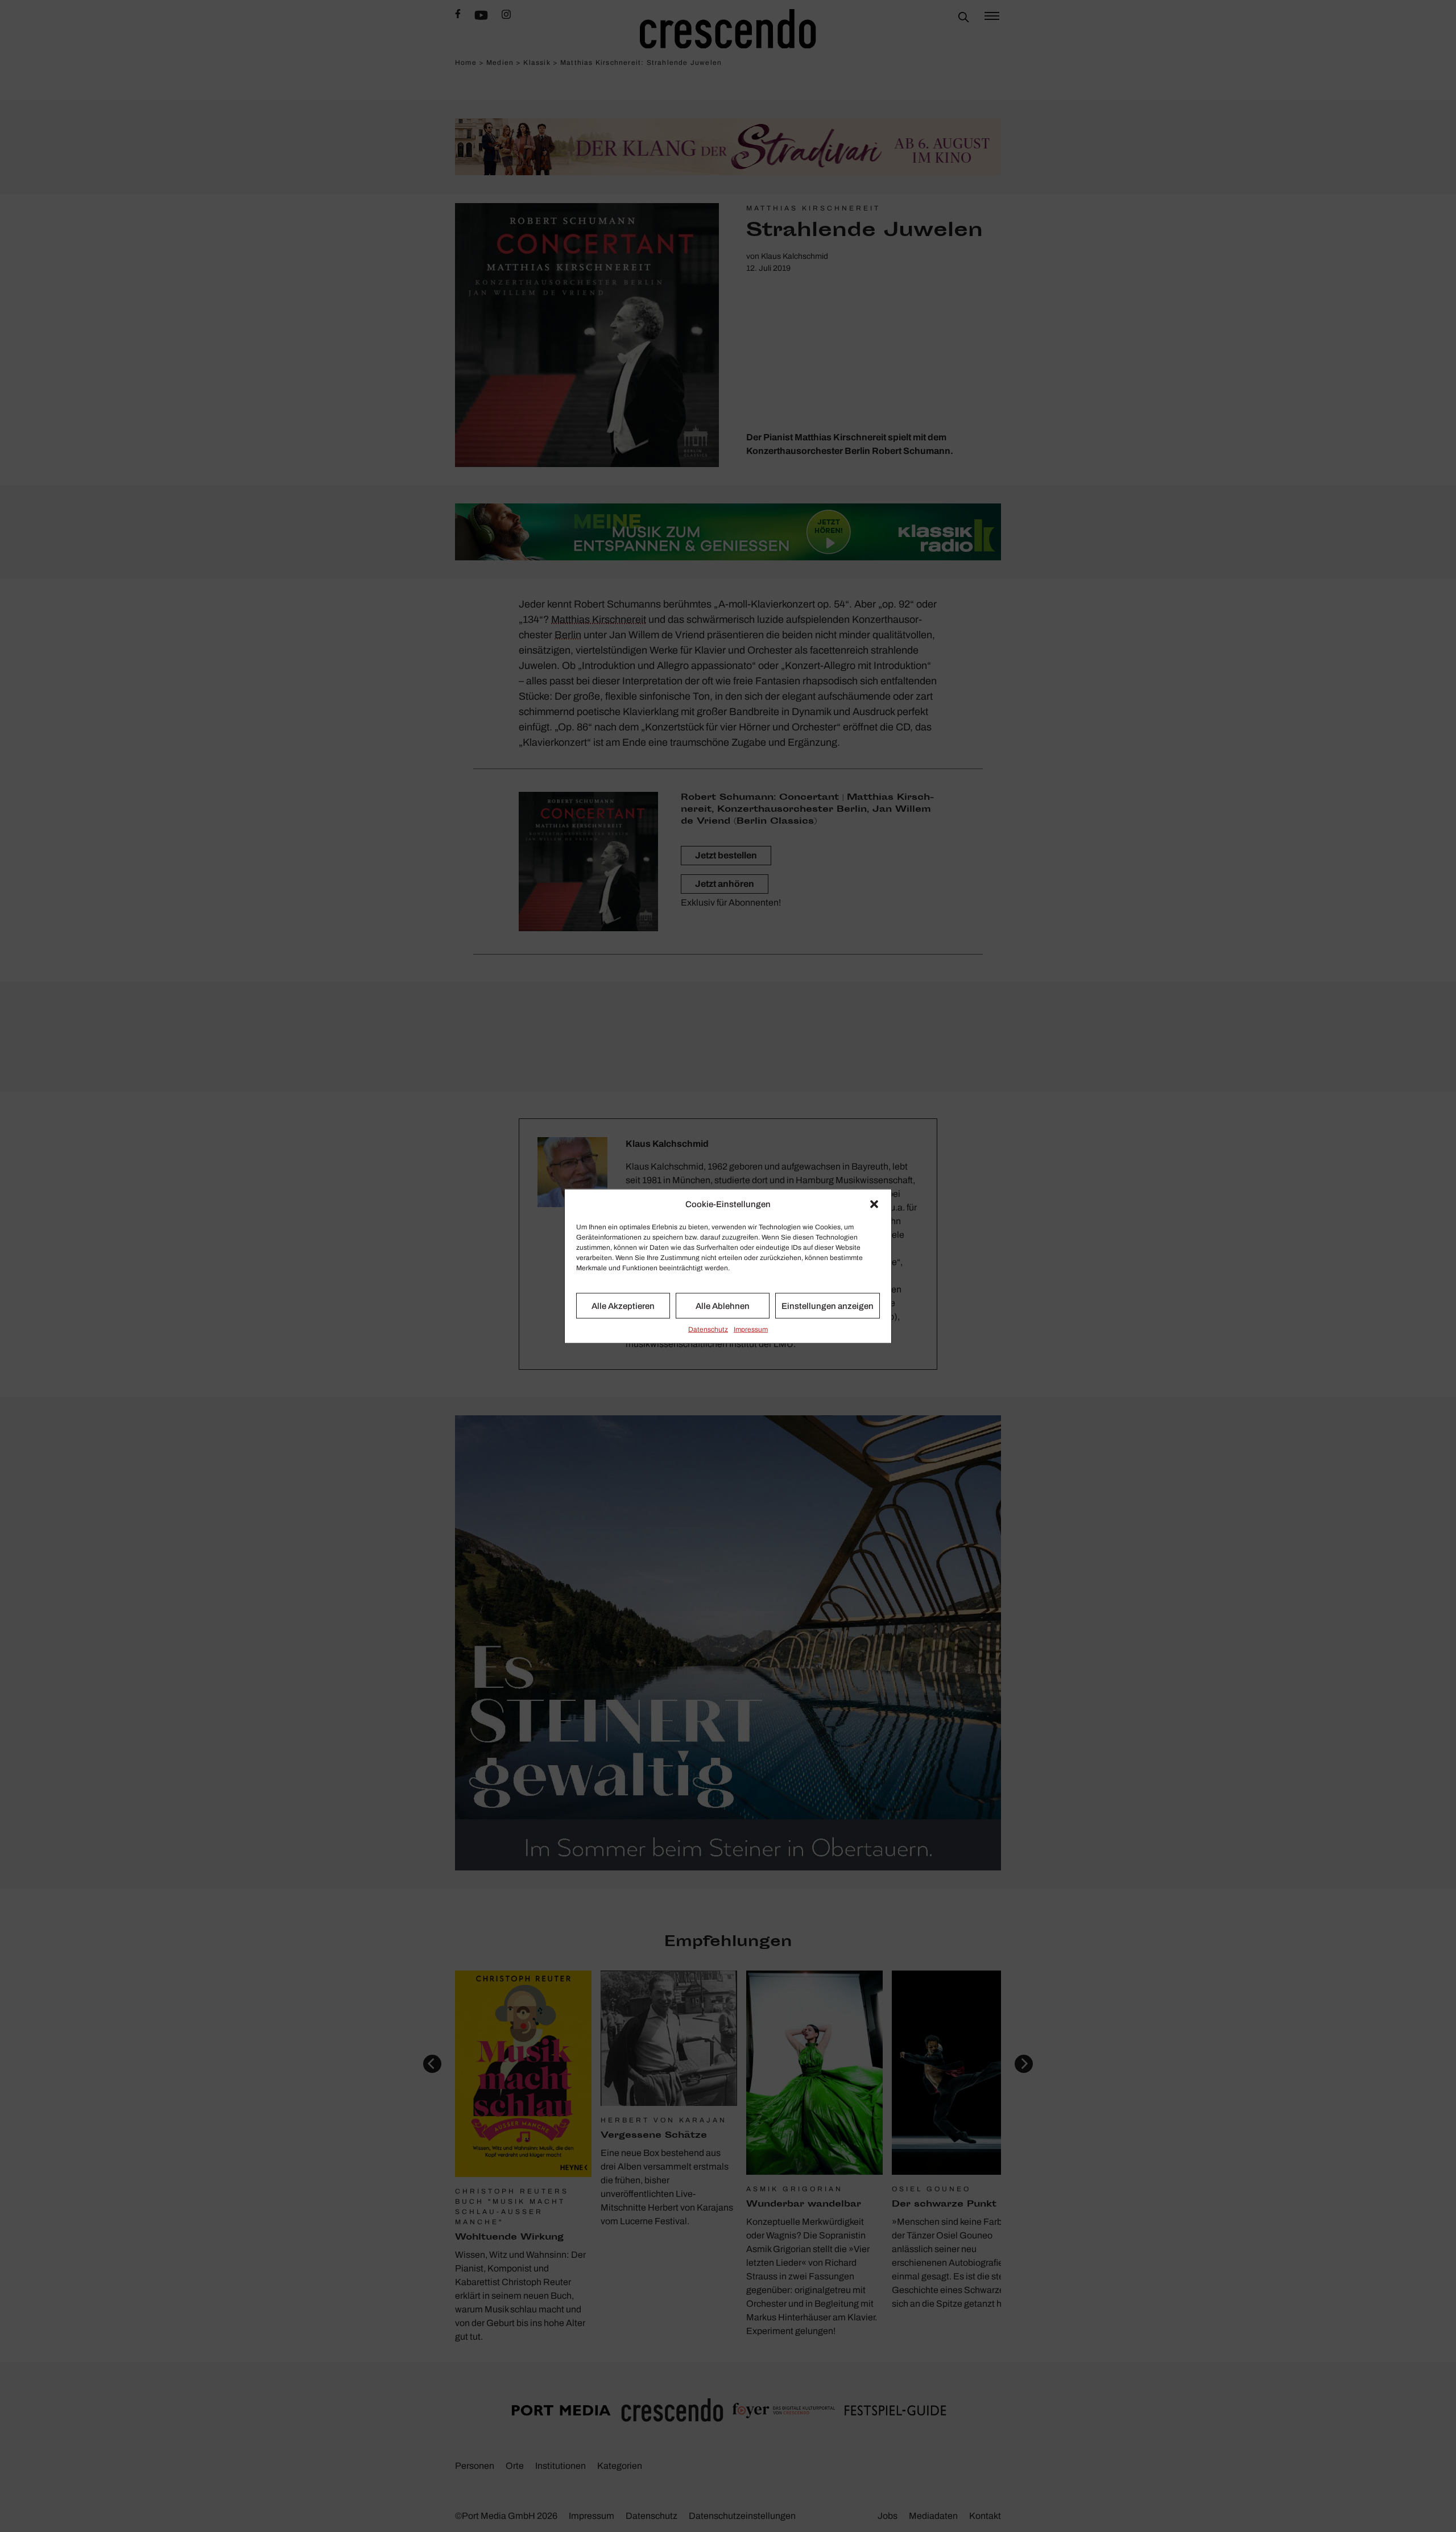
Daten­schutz (708, 1329)
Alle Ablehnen (723, 1306)
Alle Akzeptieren (623, 1306)
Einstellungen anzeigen (828, 1306)
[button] (874, 1204)
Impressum (751, 1329)
